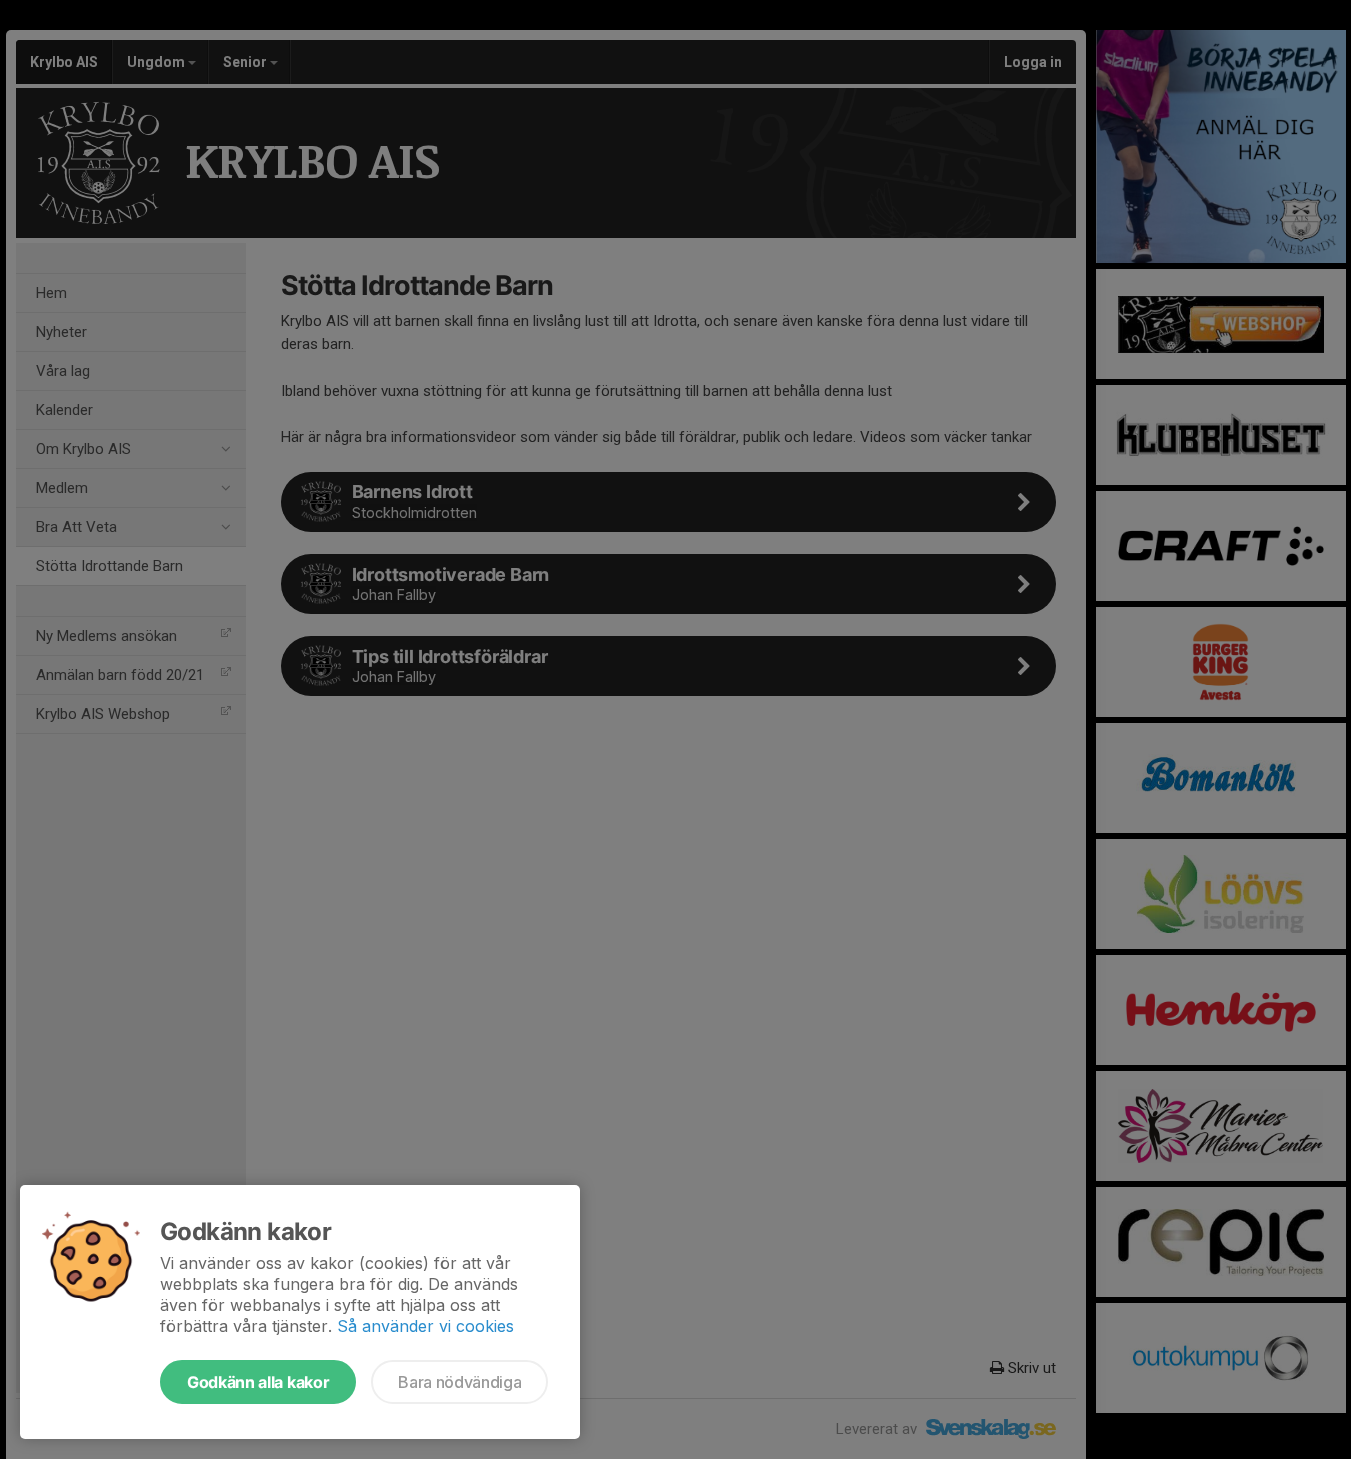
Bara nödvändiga (459, 1382)
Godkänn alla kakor (258, 1382)
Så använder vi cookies (425, 1326)
